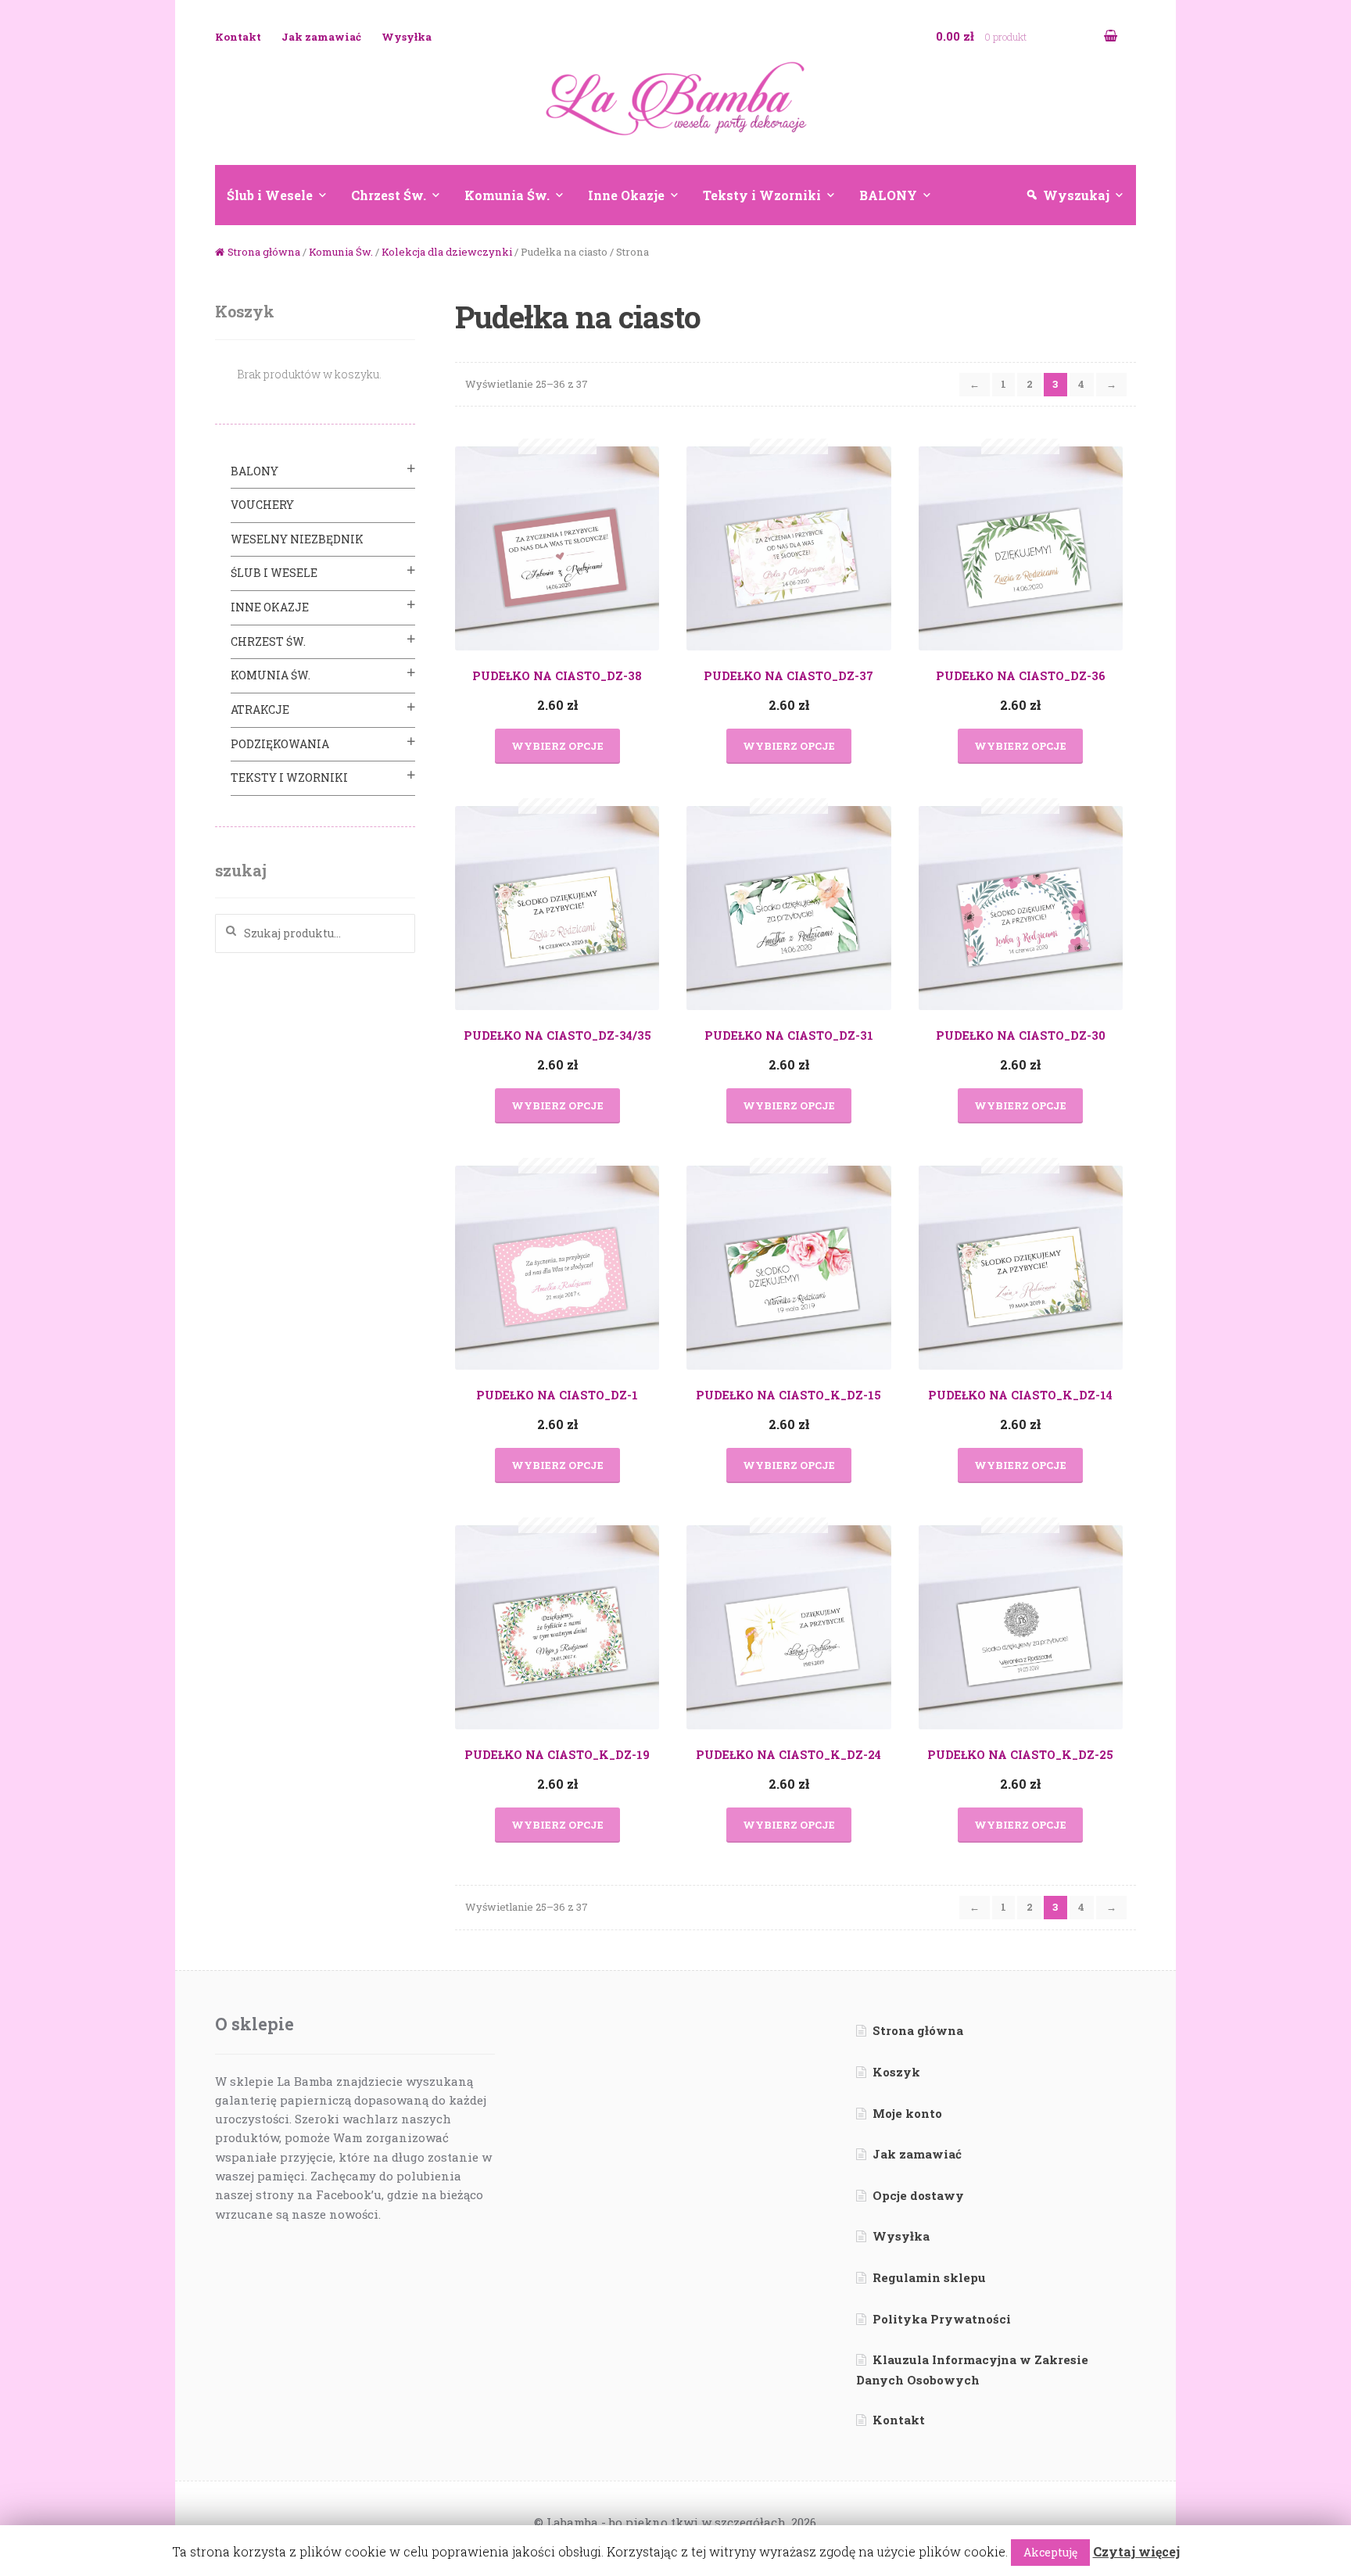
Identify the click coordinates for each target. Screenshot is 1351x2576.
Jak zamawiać (321, 37)
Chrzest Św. (389, 195)
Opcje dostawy (918, 2195)
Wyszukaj (1076, 195)
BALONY (888, 195)
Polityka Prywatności (942, 2319)
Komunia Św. (507, 195)
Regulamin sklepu (929, 2277)
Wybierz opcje (557, 746)
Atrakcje (260, 709)
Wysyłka (407, 37)
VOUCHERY (262, 505)
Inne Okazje (626, 195)
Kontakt (238, 37)
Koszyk (896, 2072)
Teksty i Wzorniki (762, 195)
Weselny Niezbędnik (297, 539)
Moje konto (907, 2113)
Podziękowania (280, 744)
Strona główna (264, 252)
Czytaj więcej (1136, 2551)
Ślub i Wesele (270, 195)
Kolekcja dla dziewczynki (447, 252)
